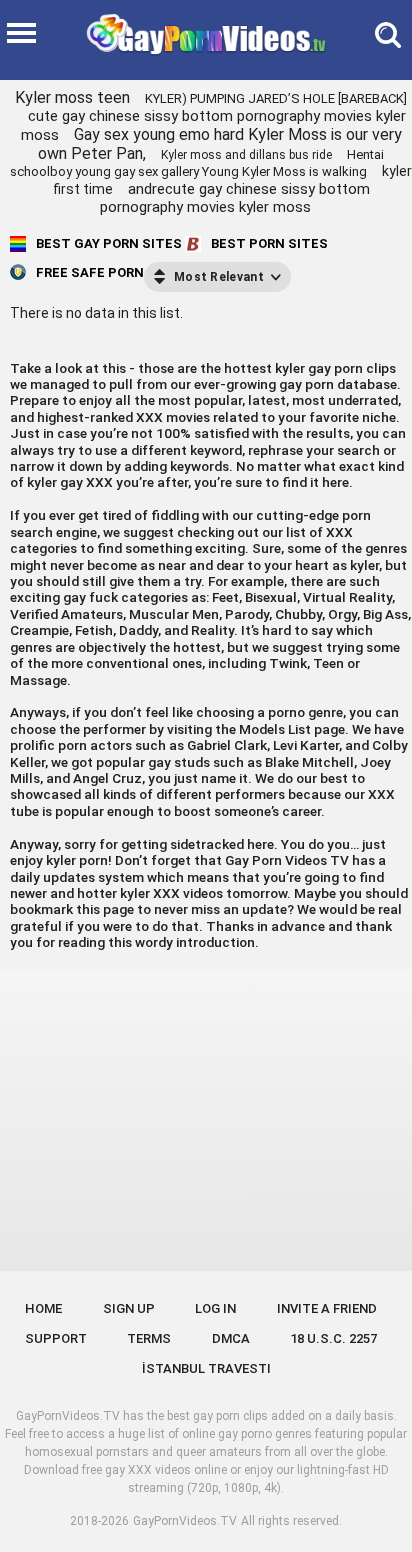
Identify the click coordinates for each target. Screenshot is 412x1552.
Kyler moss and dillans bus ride (246, 155)
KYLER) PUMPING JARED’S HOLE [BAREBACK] (276, 98)
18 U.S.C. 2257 (333, 1338)
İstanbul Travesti (206, 1368)
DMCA (231, 1338)
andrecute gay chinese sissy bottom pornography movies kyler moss (235, 198)
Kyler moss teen (72, 97)
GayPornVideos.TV (185, 1521)
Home (43, 1308)
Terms (149, 1338)
